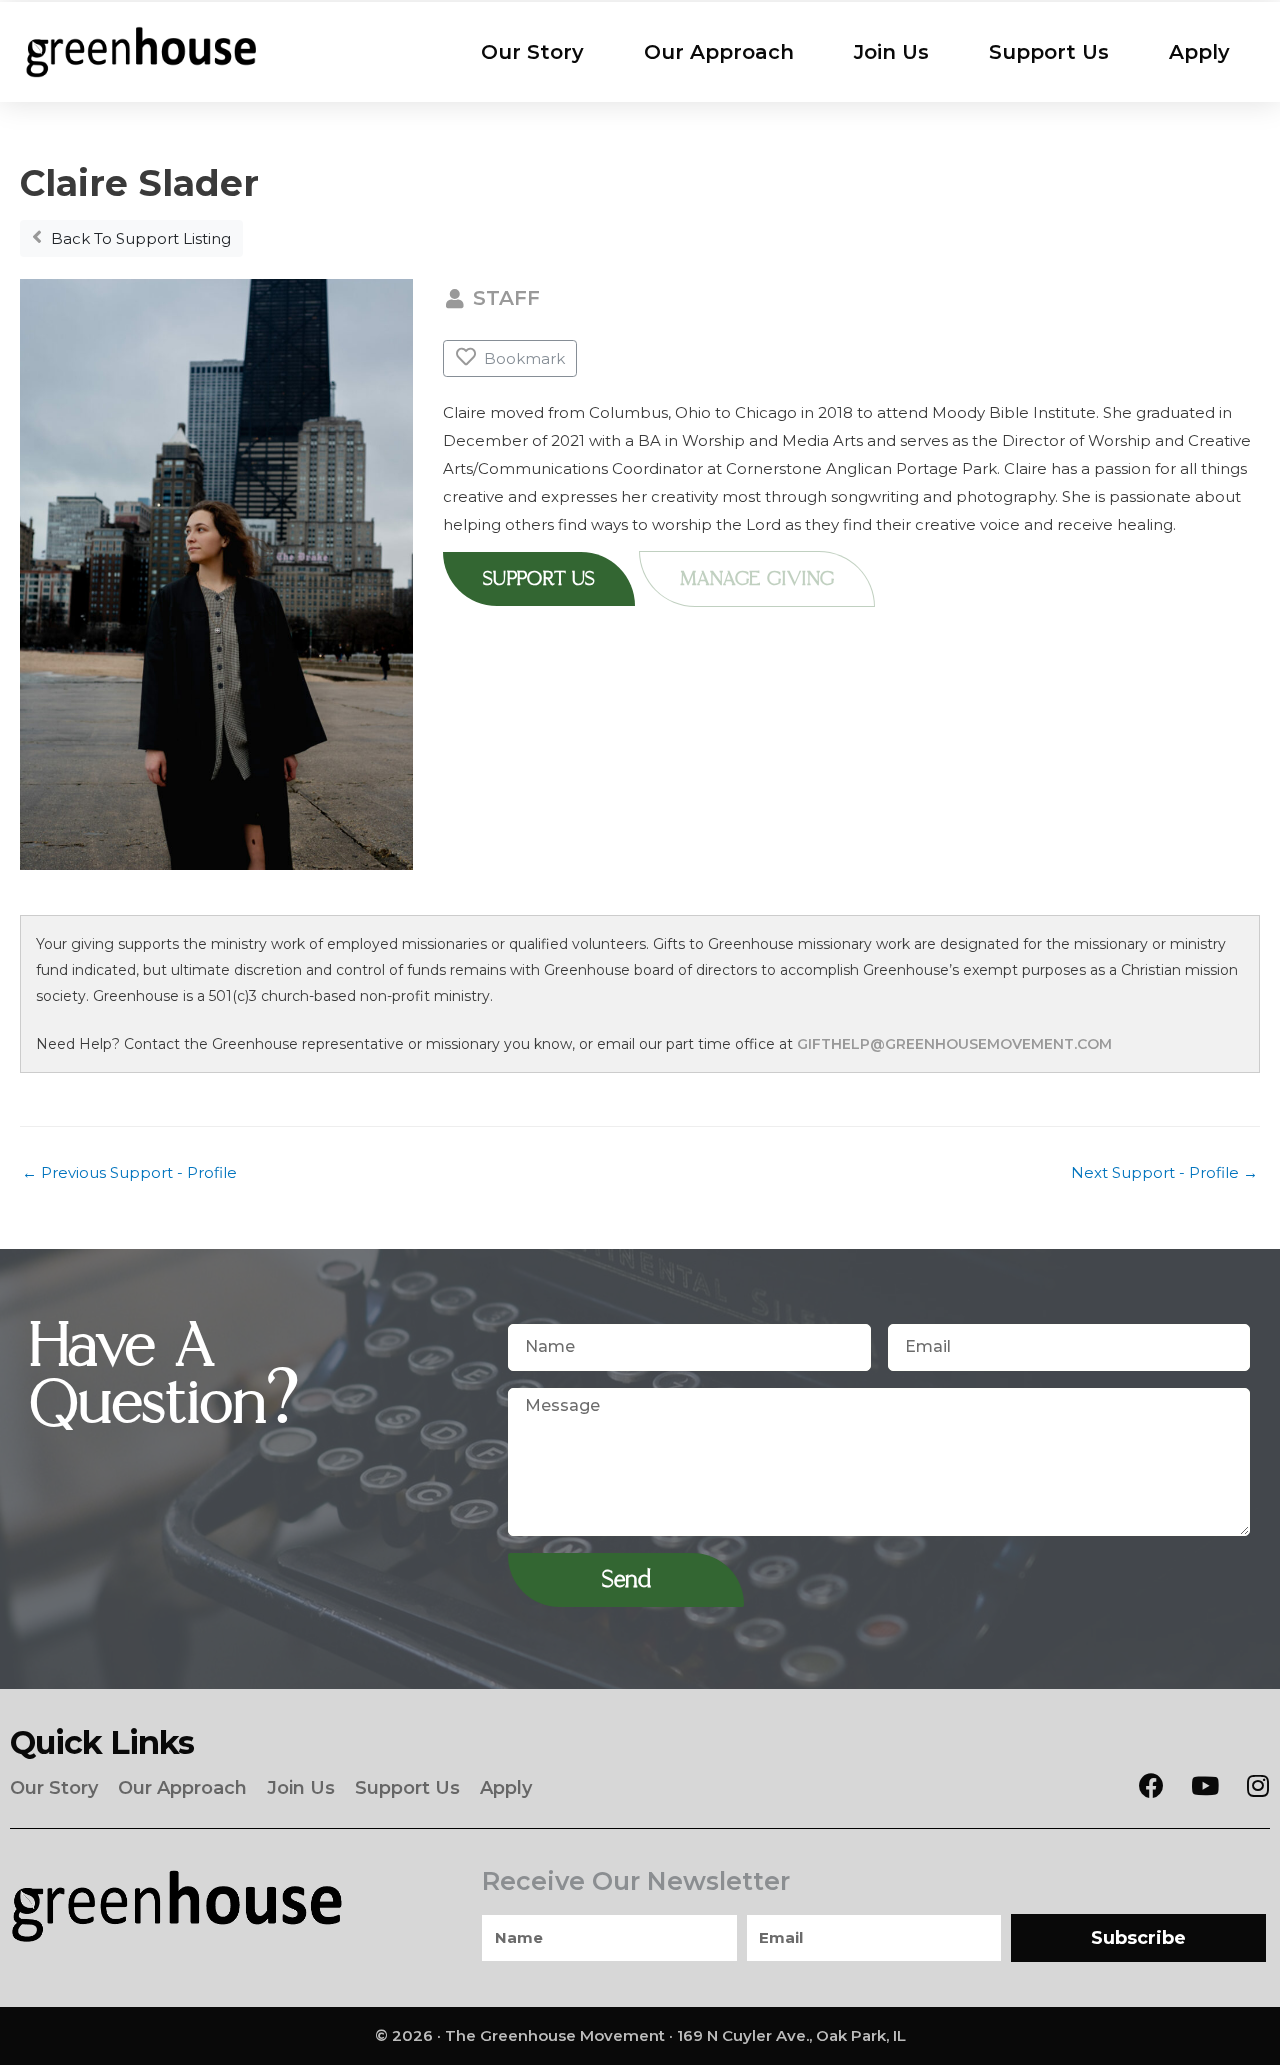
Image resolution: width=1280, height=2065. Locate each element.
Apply (1199, 52)
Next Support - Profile (1164, 1172)
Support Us (1049, 52)
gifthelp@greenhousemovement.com (954, 1044)
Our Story (532, 52)
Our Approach (719, 52)
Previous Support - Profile (129, 1172)
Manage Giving (757, 579)
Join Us (891, 52)
